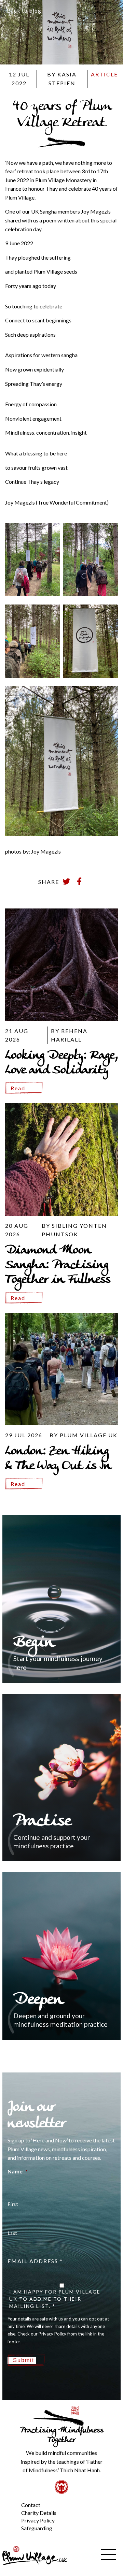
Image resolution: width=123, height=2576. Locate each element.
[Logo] (35, 2555)
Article (104, 74)
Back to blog (24, 10)
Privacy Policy (38, 2520)
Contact (31, 2505)
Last (12, 2233)
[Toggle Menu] (10, 2500)
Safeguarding (37, 2528)
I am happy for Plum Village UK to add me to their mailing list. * (55, 2299)
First (13, 2204)
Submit (24, 2360)
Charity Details (39, 2513)
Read (18, 1088)
